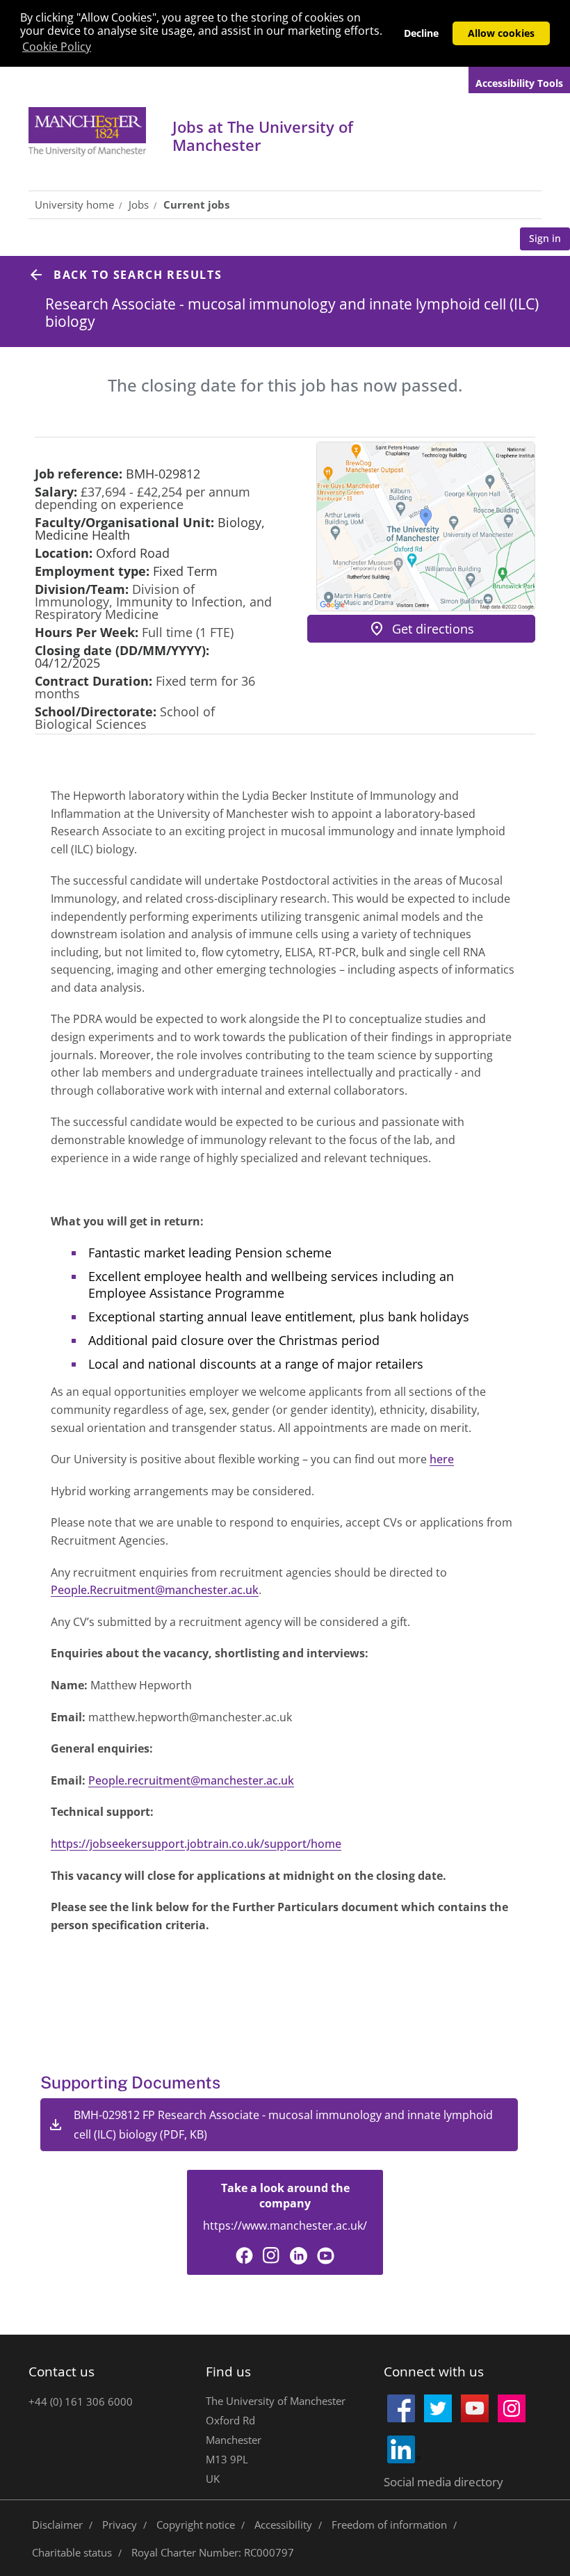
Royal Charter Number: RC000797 (213, 2552)
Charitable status (72, 2552)
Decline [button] (421, 33)
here (442, 1459)
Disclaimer (57, 2525)
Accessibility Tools (519, 83)
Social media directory (443, 2482)
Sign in (545, 238)
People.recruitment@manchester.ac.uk (191, 1780)
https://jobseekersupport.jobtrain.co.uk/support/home (196, 1844)
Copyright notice (196, 2525)
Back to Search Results (138, 275)
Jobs (263, 136)
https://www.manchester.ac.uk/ (285, 2225)
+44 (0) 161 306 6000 (81, 2401)
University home (74, 204)
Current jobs (196, 204)
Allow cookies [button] (501, 33)
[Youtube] (326, 2256)
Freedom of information (389, 2525)
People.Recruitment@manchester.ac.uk (155, 1590)
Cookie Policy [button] (57, 47)
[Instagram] (271, 2256)
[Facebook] (244, 2256)
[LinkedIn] (299, 2256)
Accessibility (283, 2525)
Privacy (120, 2525)
